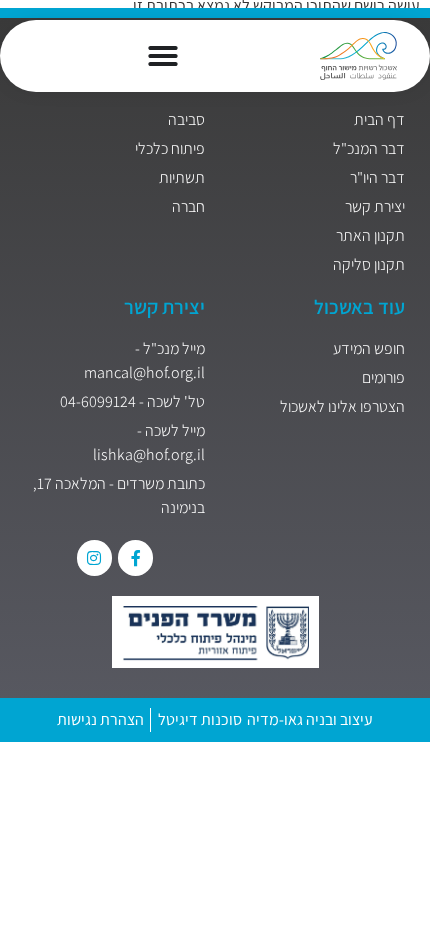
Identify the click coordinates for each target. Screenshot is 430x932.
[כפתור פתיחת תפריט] (163, 56)
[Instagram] (94, 557)
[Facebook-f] (135, 557)
